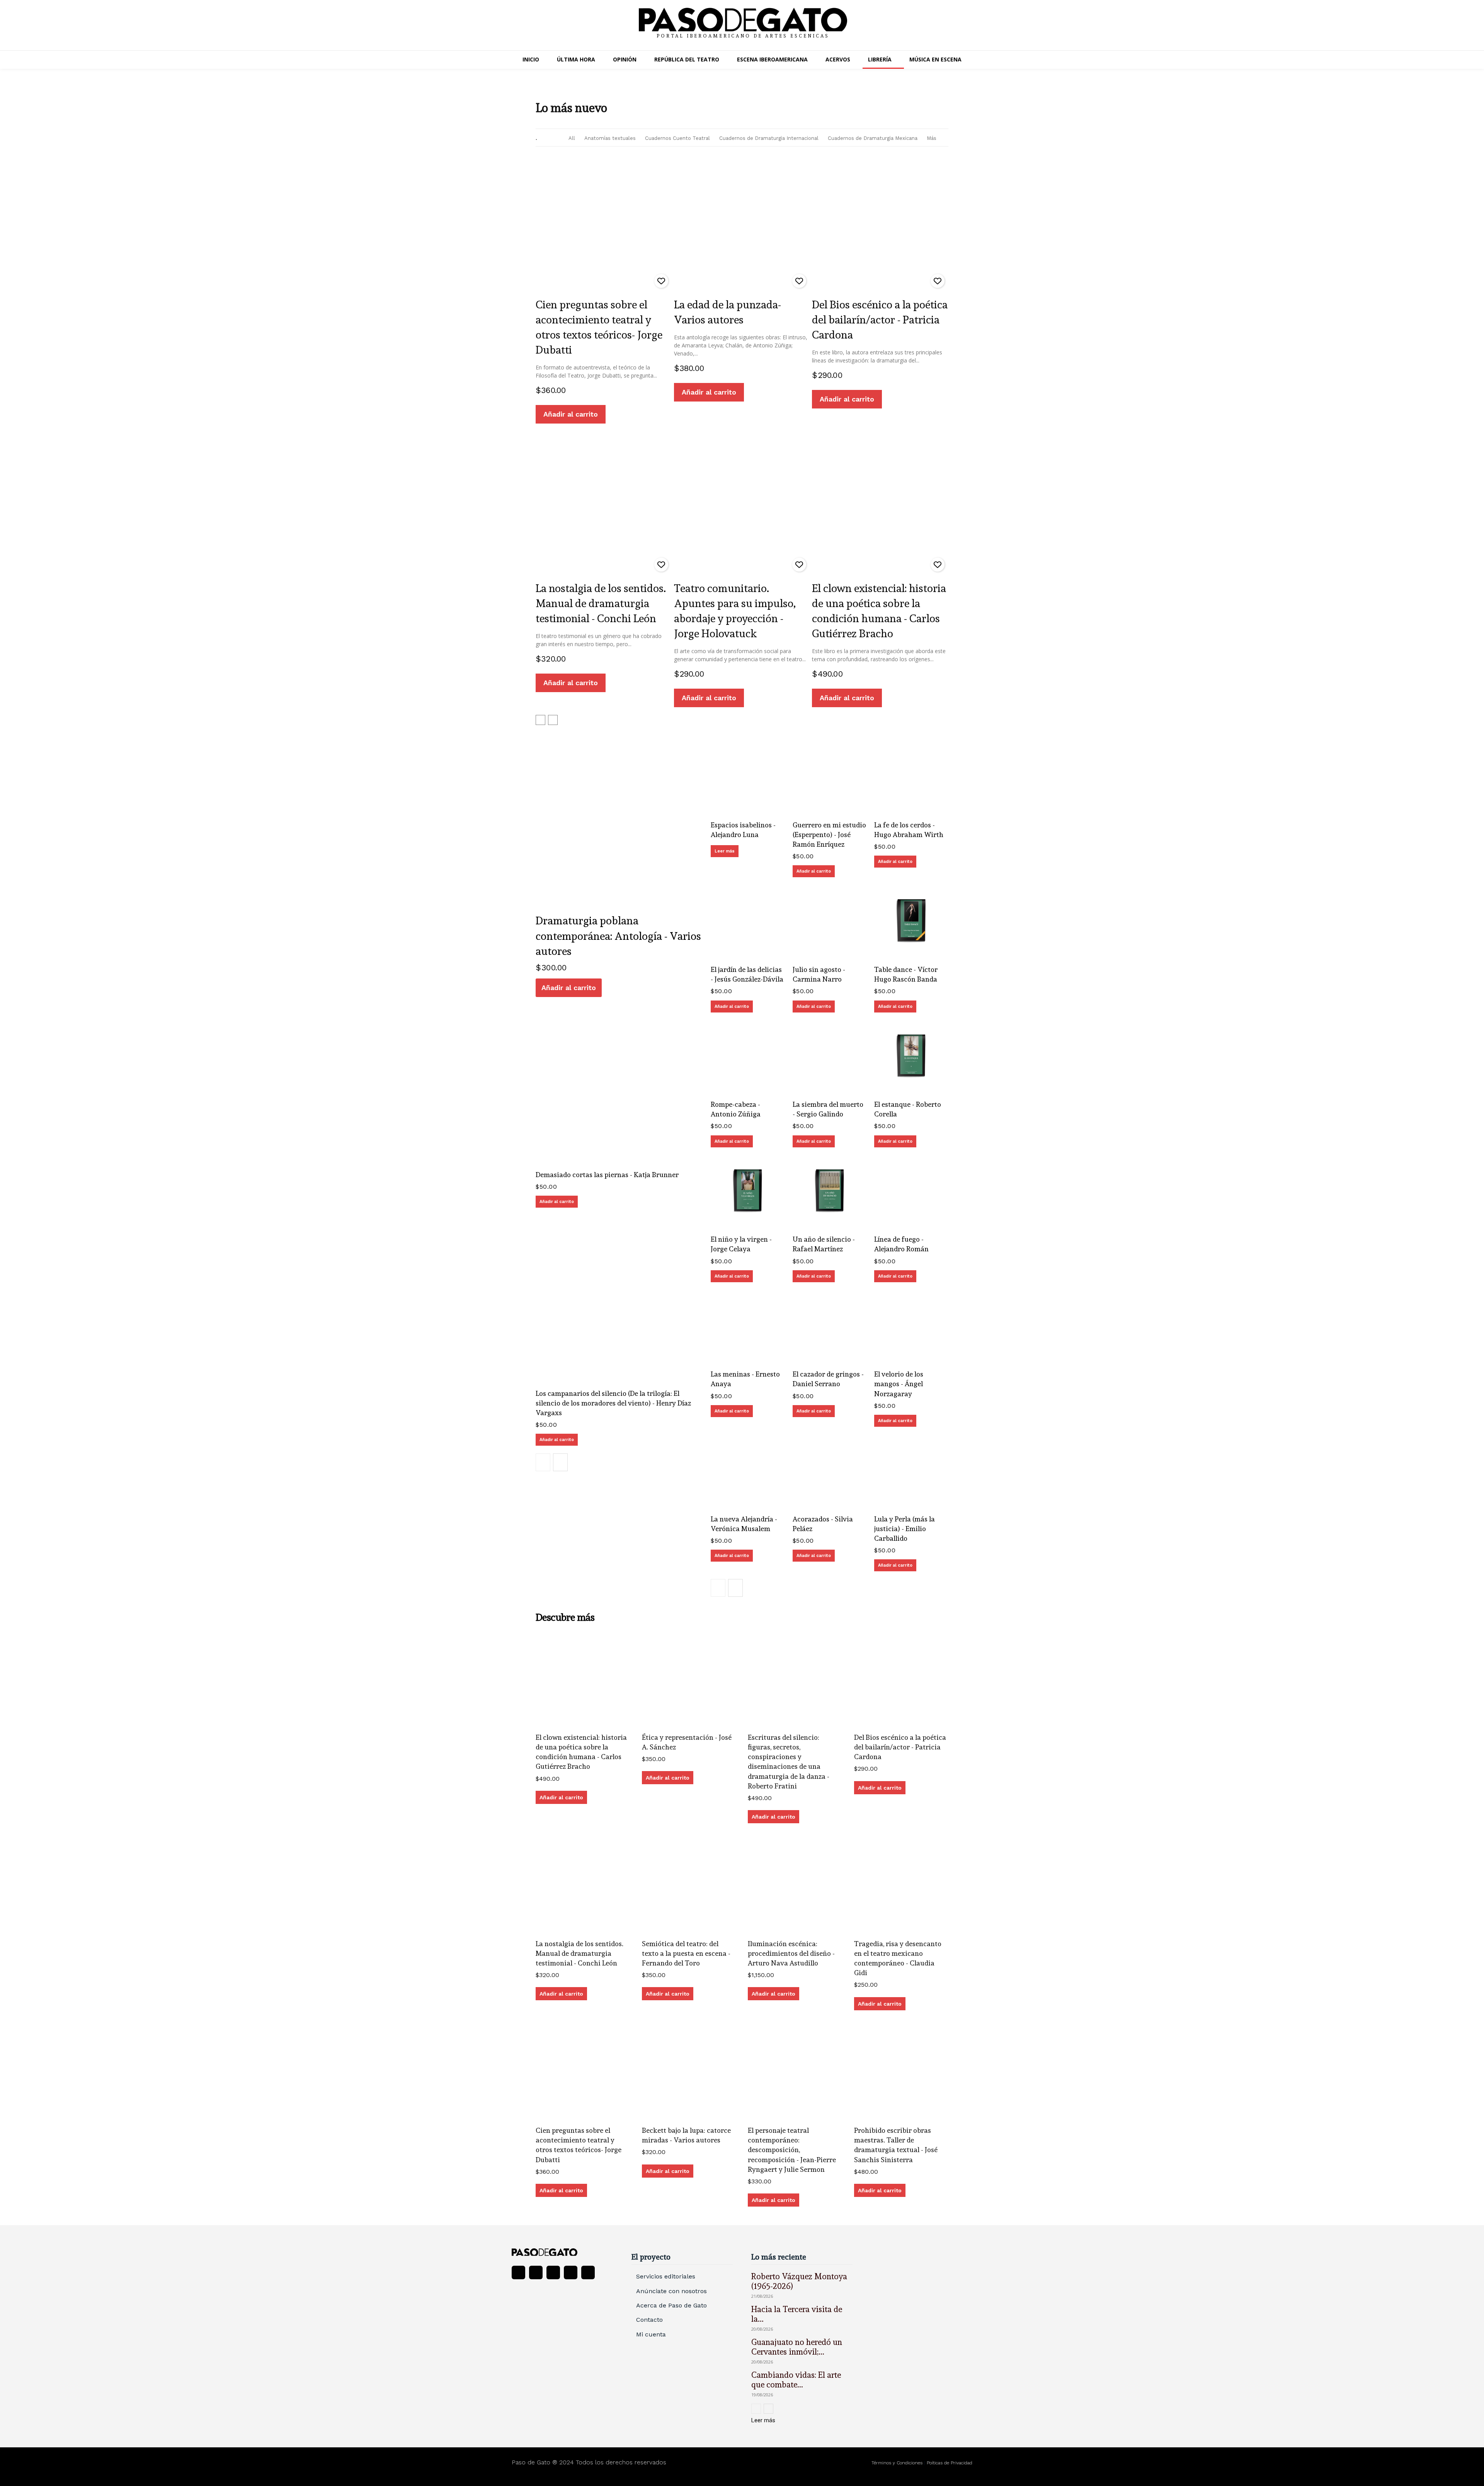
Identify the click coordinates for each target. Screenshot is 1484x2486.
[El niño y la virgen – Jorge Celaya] (748, 1192)
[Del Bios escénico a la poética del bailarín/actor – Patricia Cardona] (880, 224)
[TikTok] (553, 2272)
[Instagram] (536, 2272)
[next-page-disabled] (553, 720)
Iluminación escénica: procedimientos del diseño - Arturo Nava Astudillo (791, 1953)
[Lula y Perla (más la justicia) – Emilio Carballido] (911, 1472)
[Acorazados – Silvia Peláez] (830, 1472)
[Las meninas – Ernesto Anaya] (748, 1327)
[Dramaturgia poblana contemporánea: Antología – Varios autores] (619, 824)
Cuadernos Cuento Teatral (677, 138)
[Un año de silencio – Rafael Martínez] (830, 1192)
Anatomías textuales (610, 138)
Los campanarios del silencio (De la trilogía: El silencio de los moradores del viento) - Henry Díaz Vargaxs (613, 1403)
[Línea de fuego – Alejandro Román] (911, 1192)
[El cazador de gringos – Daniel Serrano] (830, 1327)
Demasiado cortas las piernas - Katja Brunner (607, 1175)
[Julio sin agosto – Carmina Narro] (830, 922)
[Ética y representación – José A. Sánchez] (689, 1680)
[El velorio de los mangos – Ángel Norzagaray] (911, 1327)
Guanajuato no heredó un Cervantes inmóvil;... (797, 2347)
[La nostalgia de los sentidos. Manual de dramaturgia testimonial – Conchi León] (604, 507)
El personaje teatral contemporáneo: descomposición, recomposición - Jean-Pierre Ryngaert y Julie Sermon (792, 2150)
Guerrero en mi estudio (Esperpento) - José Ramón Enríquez (829, 835)
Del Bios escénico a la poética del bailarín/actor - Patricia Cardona (880, 320)
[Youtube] (588, 2272)
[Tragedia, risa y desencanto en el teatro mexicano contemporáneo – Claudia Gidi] (901, 1886)
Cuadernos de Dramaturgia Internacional (769, 138)
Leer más (725, 851)
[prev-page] (540, 720)
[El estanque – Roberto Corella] (911, 1057)
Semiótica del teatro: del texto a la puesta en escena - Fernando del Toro (686, 1953)
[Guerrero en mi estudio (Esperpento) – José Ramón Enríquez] (830, 778)
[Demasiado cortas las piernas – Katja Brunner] (619, 1081)
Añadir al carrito (571, 414)
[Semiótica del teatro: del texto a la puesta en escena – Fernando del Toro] (689, 1886)
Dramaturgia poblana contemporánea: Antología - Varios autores (618, 936)
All (572, 138)
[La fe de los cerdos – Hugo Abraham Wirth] (911, 778)
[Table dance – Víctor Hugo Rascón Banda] (911, 922)
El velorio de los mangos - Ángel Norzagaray (899, 1384)
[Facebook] (518, 2272)
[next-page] (560, 1462)
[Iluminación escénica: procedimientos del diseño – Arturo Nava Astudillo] (795, 1886)
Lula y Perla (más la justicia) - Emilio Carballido (905, 1529)
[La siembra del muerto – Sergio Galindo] (830, 1057)
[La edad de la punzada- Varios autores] (742, 224)
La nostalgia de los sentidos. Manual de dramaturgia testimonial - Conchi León (601, 603)
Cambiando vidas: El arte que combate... (796, 2380)
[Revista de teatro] (562, 2252)
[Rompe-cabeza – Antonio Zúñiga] (748, 1057)
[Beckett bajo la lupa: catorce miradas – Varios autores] (689, 2073)
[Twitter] (571, 2272)
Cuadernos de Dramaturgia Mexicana (873, 138)
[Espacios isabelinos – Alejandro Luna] (748, 778)
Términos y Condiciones (898, 2463)
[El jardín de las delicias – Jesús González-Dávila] (748, 922)
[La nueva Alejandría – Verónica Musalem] (748, 1472)
